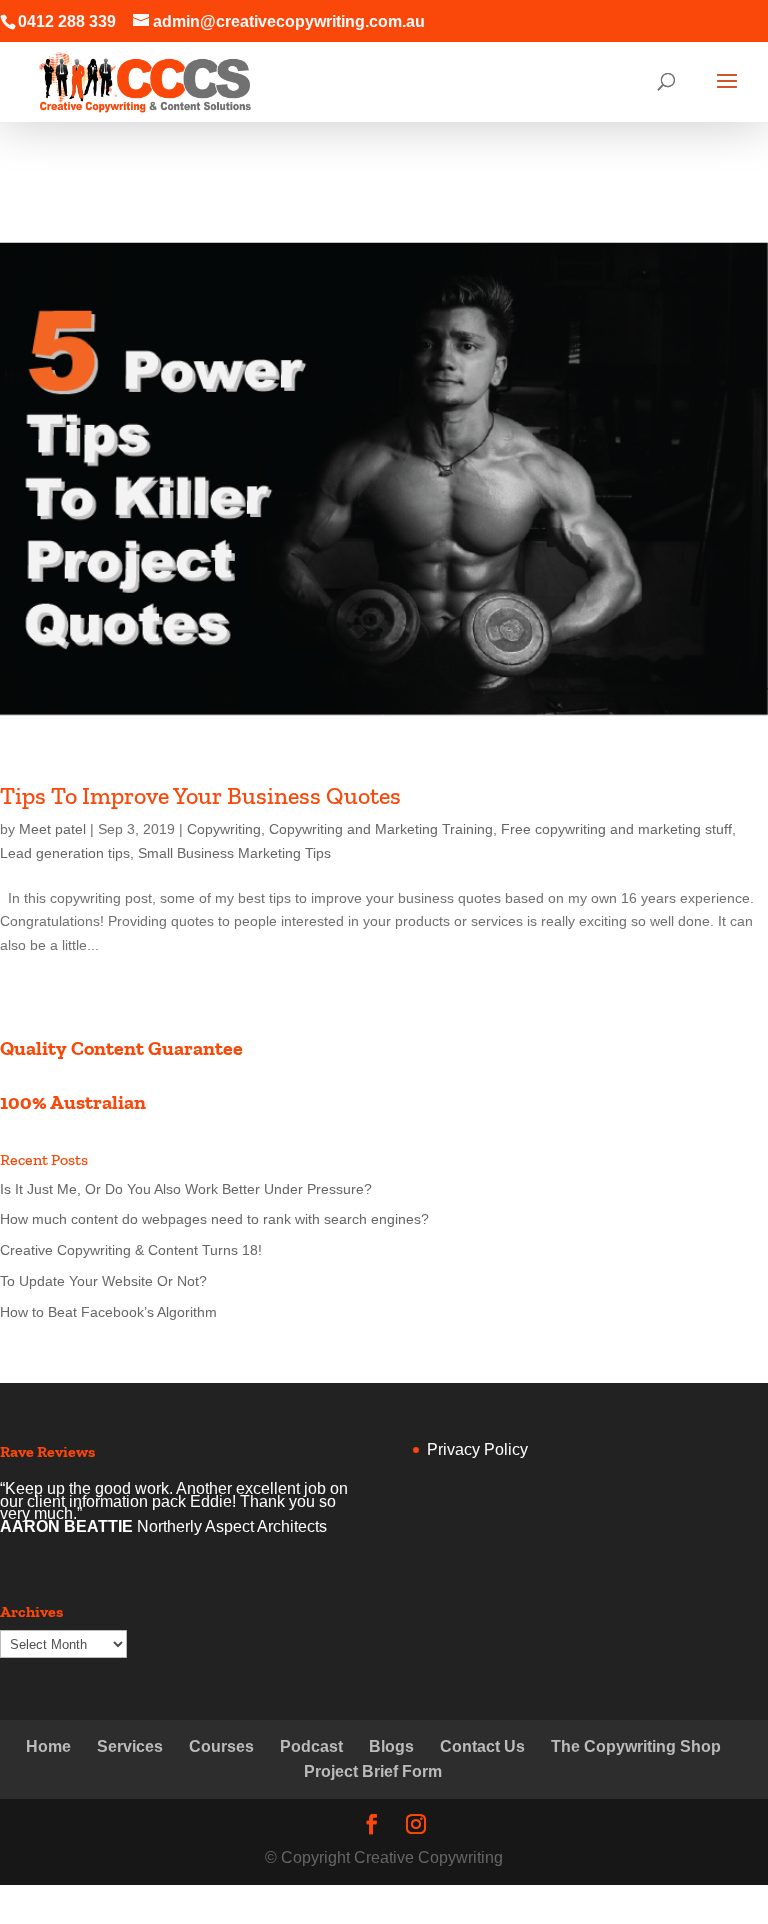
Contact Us (482, 1746)
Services (130, 1746)
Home (48, 1746)
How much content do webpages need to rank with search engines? (214, 1219)
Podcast (311, 1746)
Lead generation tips (65, 853)
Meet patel (52, 829)
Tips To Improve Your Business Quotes (200, 795)
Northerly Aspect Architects (232, 1526)
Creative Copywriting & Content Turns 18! (131, 1250)
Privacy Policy (477, 1449)
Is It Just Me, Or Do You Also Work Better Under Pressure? (186, 1189)
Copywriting (224, 829)
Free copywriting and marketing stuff (616, 829)
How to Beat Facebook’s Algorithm (108, 1312)
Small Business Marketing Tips (234, 853)
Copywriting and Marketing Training (381, 829)
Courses (221, 1746)
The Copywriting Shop (636, 1746)
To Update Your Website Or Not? (103, 1281)
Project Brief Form (373, 1771)
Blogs (391, 1746)
